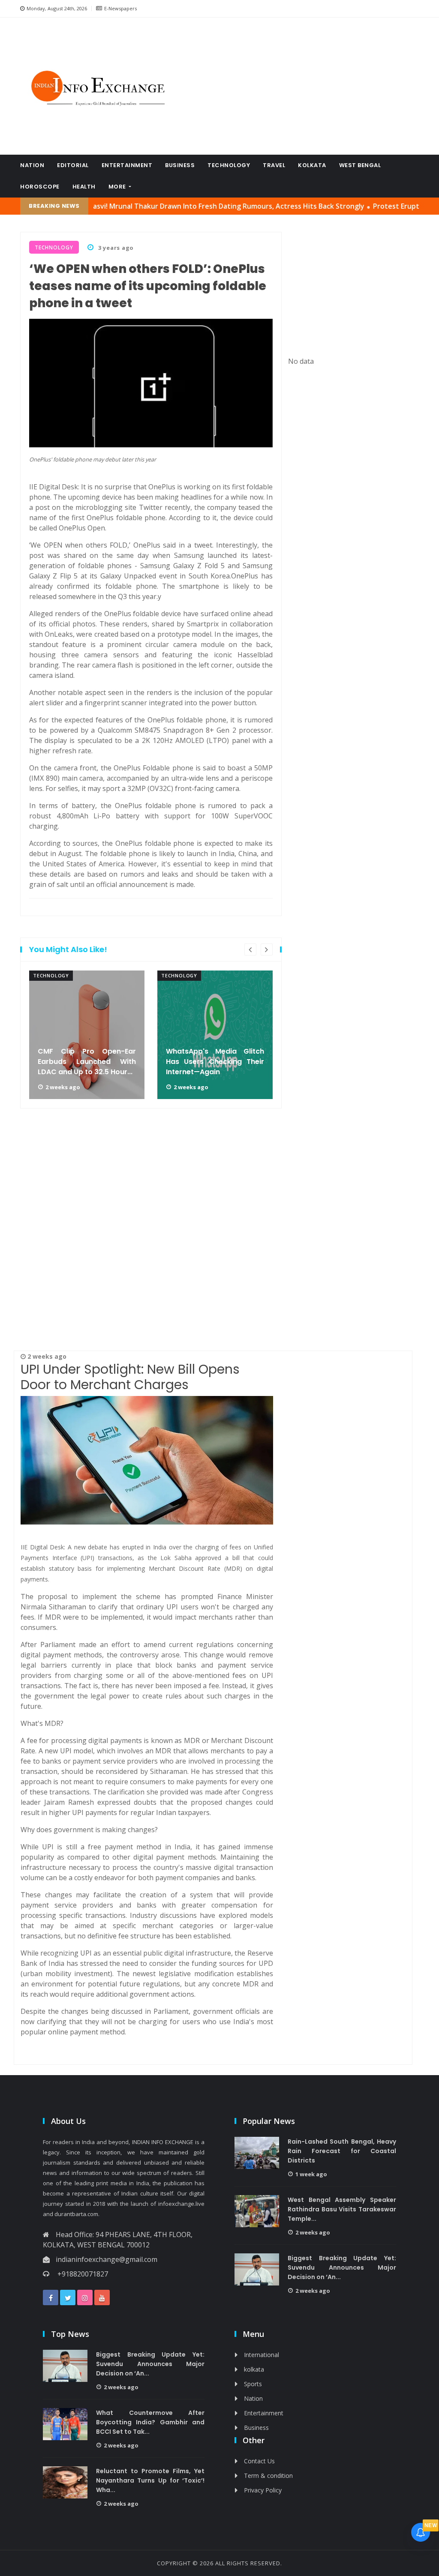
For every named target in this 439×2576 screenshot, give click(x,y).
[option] (87, 1035)
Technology (229, 165)
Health (84, 187)
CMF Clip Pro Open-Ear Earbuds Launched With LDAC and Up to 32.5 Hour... (87, 1062)
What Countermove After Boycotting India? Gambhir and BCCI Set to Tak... (150, 2422)
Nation (32, 165)
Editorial (73, 165)
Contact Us (259, 2461)
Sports (253, 2384)
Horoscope (40, 187)
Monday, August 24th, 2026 (57, 8)
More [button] (118, 187)
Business (180, 165)
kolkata (312, 165)
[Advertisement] (305, 86)
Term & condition (268, 2476)
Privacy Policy (263, 2490)
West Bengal (360, 165)
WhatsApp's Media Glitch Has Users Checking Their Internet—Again (215, 1062)
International (262, 2355)
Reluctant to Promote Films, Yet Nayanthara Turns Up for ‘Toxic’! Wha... (150, 2480)
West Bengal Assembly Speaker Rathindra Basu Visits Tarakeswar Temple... (342, 2209)
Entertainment (127, 165)
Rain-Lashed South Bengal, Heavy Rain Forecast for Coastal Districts (342, 2151)
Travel (274, 165)
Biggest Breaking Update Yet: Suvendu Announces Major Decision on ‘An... (342, 2267)
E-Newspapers (120, 8)
